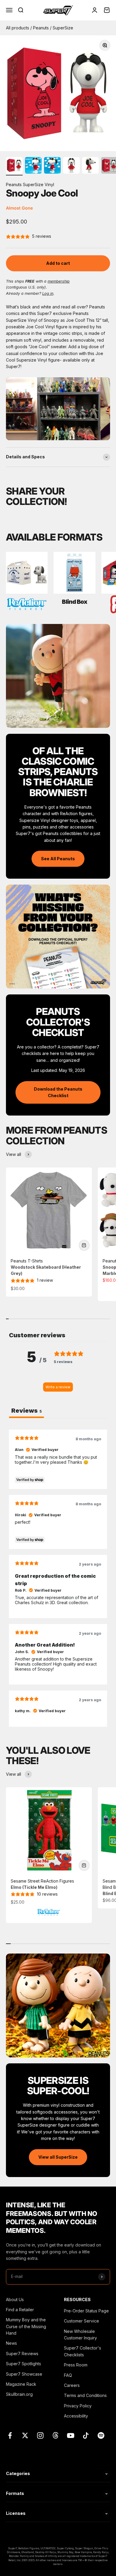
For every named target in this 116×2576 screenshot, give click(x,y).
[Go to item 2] (33, 166)
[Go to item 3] (52, 166)
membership (59, 281)
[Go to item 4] (71, 166)
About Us (15, 2299)
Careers (72, 2385)
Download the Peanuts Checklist (58, 1092)
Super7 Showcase (24, 2374)
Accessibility (76, 2416)
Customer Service (81, 2321)
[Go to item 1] (14, 166)
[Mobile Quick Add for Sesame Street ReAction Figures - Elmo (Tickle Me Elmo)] (84, 1865)
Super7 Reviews (22, 2354)
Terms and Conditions (85, 2395)
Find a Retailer (20, 2310)
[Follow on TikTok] (86, 2435)
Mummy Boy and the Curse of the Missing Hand (26, 2326)
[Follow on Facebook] (10, 2435)
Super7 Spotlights (23, 2364)
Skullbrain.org (19, 2394)
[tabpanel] (58, 1578)
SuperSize (63, 28)
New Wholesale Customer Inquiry (80, 2335)
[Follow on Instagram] (40, 2435)
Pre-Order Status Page (86, 2311)
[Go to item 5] (90, 166)
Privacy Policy (78, 2406)
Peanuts (41, 28)
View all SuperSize (58, 2157)
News (11, 2343)
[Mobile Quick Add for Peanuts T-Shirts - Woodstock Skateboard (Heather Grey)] (84, 1245)
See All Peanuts (58, 859)
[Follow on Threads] (55, 2435)
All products (18, 28)
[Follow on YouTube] (71, 2435)
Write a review (58, 1387)
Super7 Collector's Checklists (83, 2351)
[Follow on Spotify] (101, 2435)
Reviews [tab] (26, 1411)
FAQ (68, 2375)
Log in (48, 293)
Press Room (76, 2365)
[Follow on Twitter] (25, 2435)
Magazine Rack (21, 2384)
